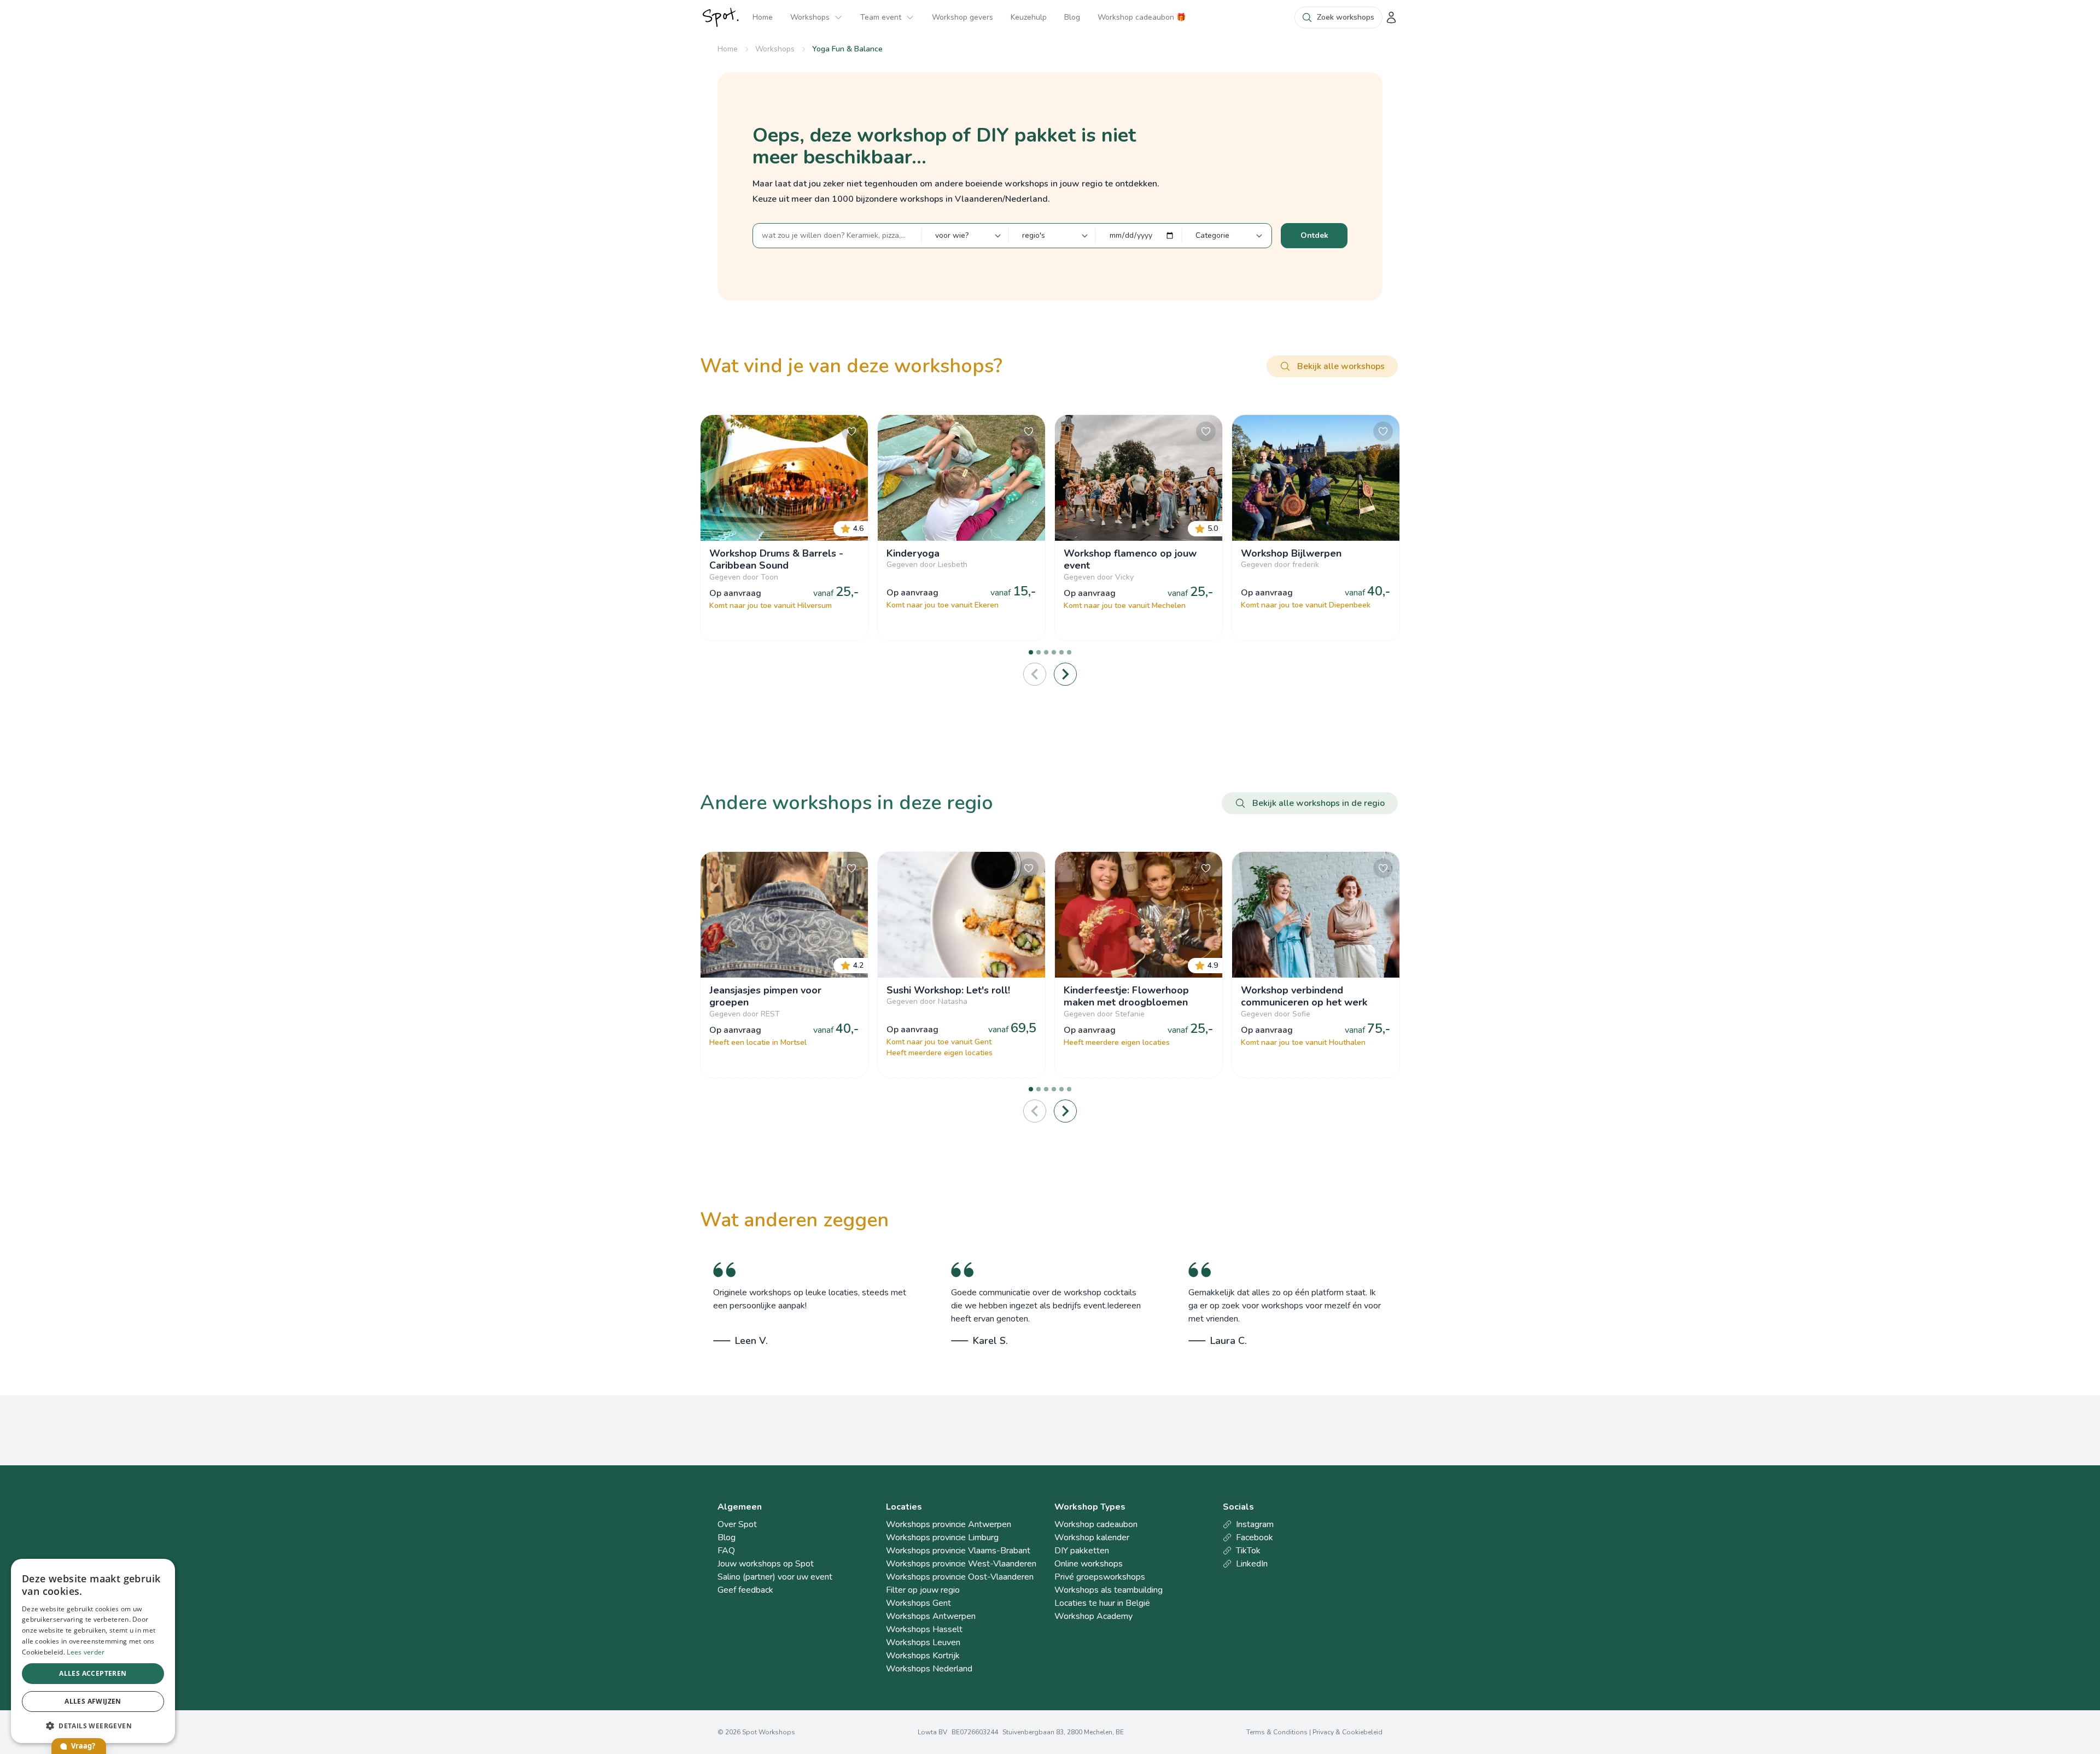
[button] (93, 1726)
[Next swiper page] (1065, 674)
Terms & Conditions (1277, 1732)
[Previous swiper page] (1035, 674)
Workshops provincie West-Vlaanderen (961, 1564)
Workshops (810, 17)
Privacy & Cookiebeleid (1347, 1732)
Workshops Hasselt (924, 1629)
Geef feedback (745, 1590)
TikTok (1248, 1551)
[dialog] (93, 1651)
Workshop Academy (1093, 1616)
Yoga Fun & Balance (847, 49)
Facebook (1255, 1537)
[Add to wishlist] (851, 431)
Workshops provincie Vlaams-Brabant (958, 1551)
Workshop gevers (962, 17)
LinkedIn (1252, 1564)
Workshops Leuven (923, 1642)
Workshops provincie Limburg (942, 1537)
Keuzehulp (1029, 17)
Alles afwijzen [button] (93, 1701)
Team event (881, 17)
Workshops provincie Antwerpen (949, 1524)
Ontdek (1314, 235)
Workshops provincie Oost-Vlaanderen (960, 1577)
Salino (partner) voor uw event (775, 1577)
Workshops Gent (918, 1603)
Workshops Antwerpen (931, 1616)
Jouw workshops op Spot (766, 1564)
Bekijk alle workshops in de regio (1319, 803)
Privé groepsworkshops (1100, 1577)
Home (763, 17)
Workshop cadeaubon (1096, 1524)
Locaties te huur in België (1102, 1603)
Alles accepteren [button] (93, 1673)
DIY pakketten (1082, 1551)
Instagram (1255, 1524)
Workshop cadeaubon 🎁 (1142, 17)
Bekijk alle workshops (1341, 366)
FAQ (726, 1551)
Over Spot (737, 1524)
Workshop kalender (1092, 1537)
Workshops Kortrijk (923, 1656)
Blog (1072, 17)
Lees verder (86, 1652)
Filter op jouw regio (923, 1590)
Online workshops (1089, 1564)
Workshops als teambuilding (1109, 1590)
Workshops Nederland (929, 1669)
